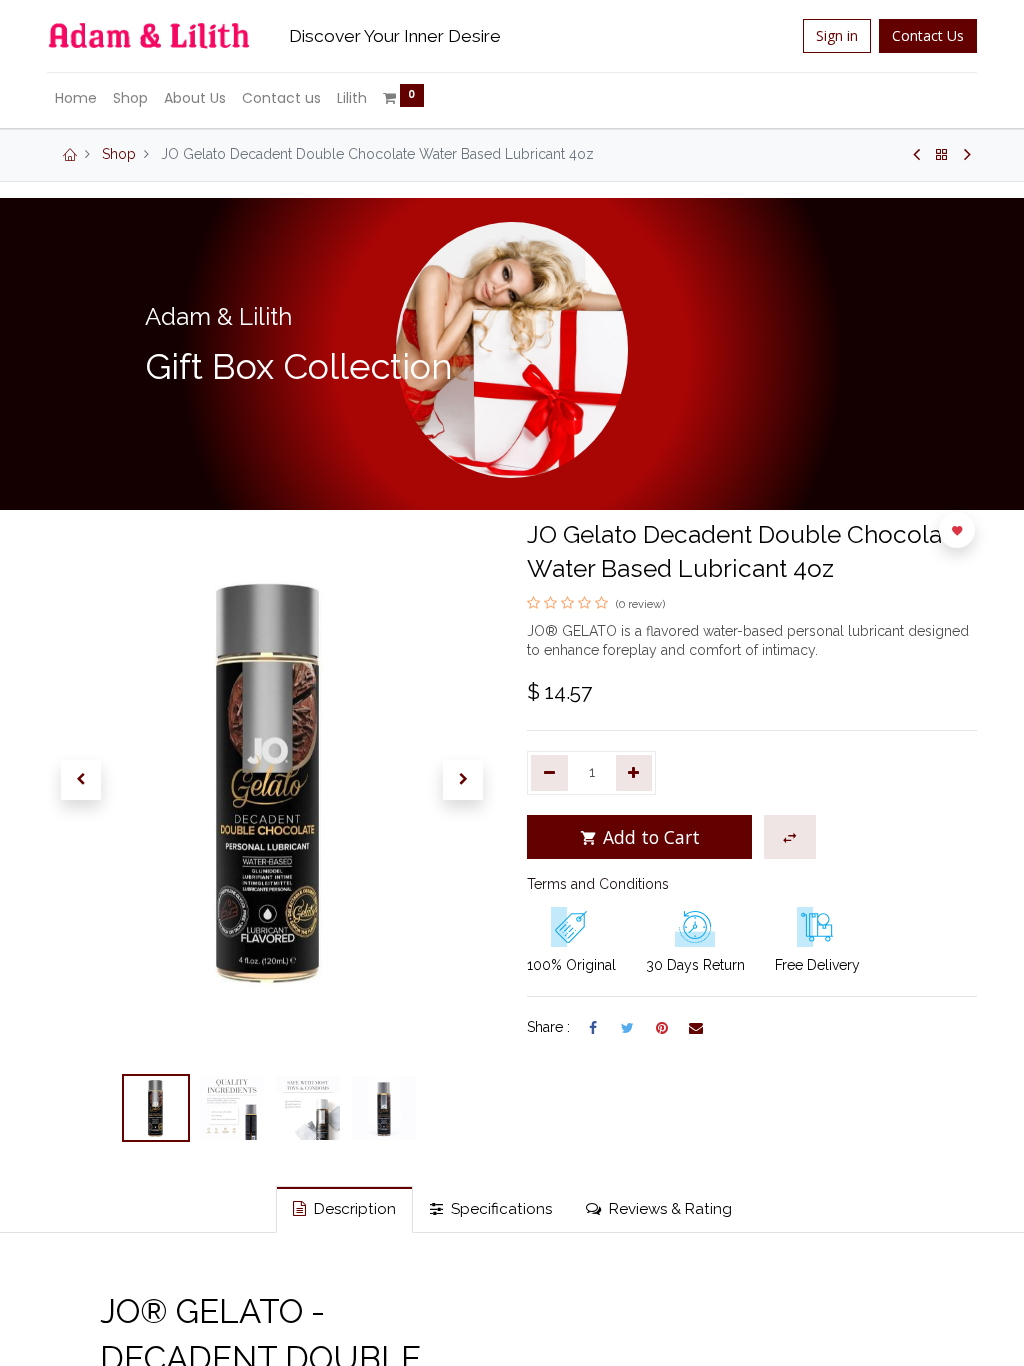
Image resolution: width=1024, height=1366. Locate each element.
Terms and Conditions (598, 884)
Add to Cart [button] (649, 837)
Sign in (837, 35)
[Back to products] (942, 155)
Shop (119, 154)
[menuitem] (76, 99)
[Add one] (634, 773)
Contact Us (928, 35)
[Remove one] (549, 773)
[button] (81, 780)
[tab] (344, 1209)
